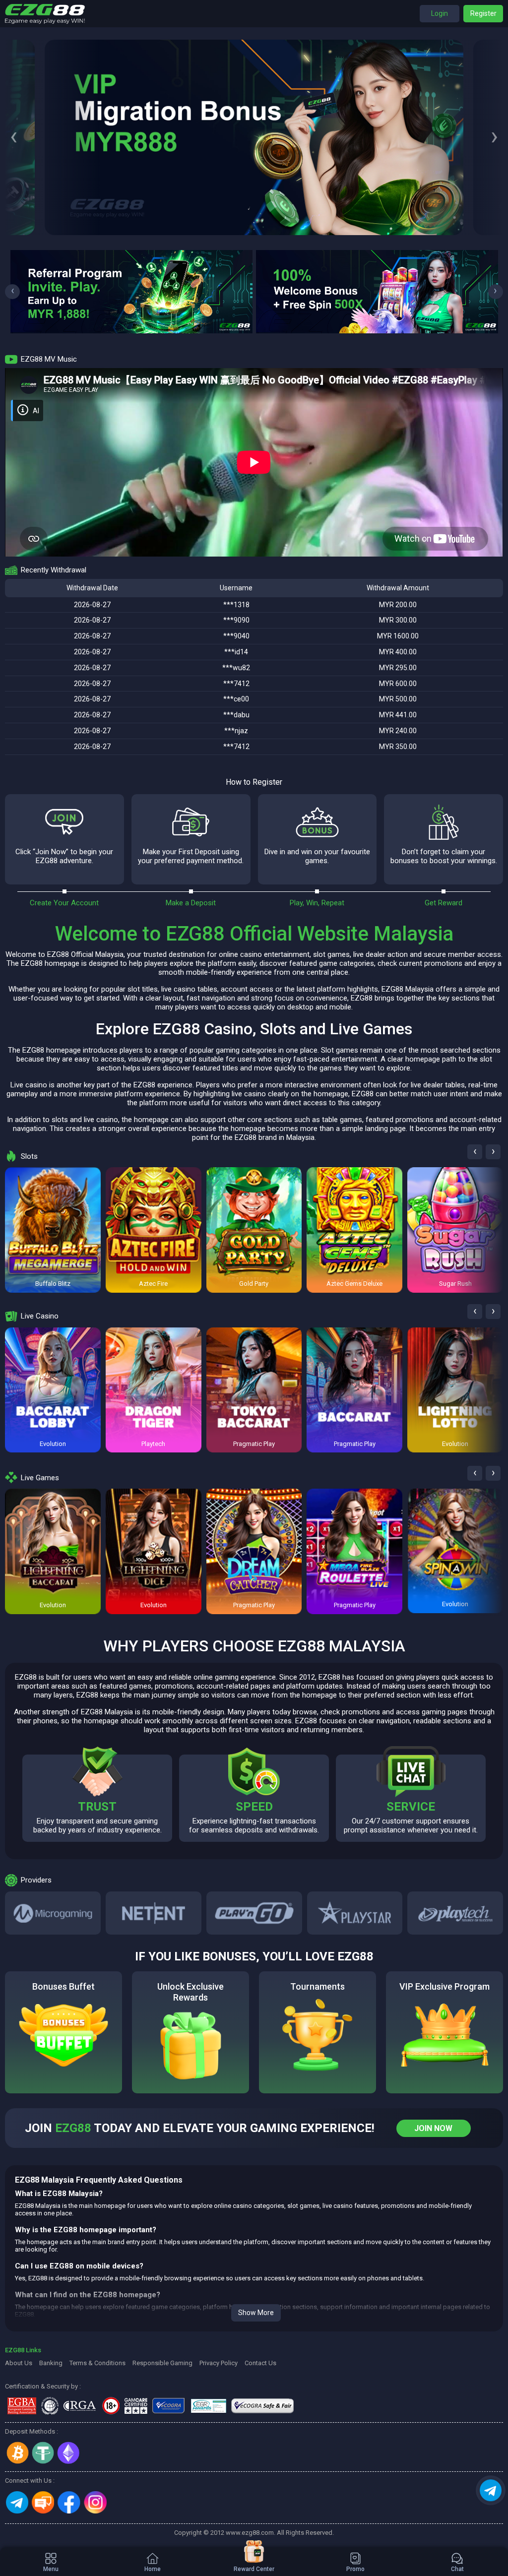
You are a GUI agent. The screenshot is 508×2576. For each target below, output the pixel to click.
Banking (51, 2363)
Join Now (433, 2128)
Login (440, 13)
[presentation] (14, 137)
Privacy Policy (219, 2363)
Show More (256, 2313)
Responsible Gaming (162, 2363)
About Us (19, 2363)
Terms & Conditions (97, 2363)
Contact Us (260, 2363)
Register (483, 13)
